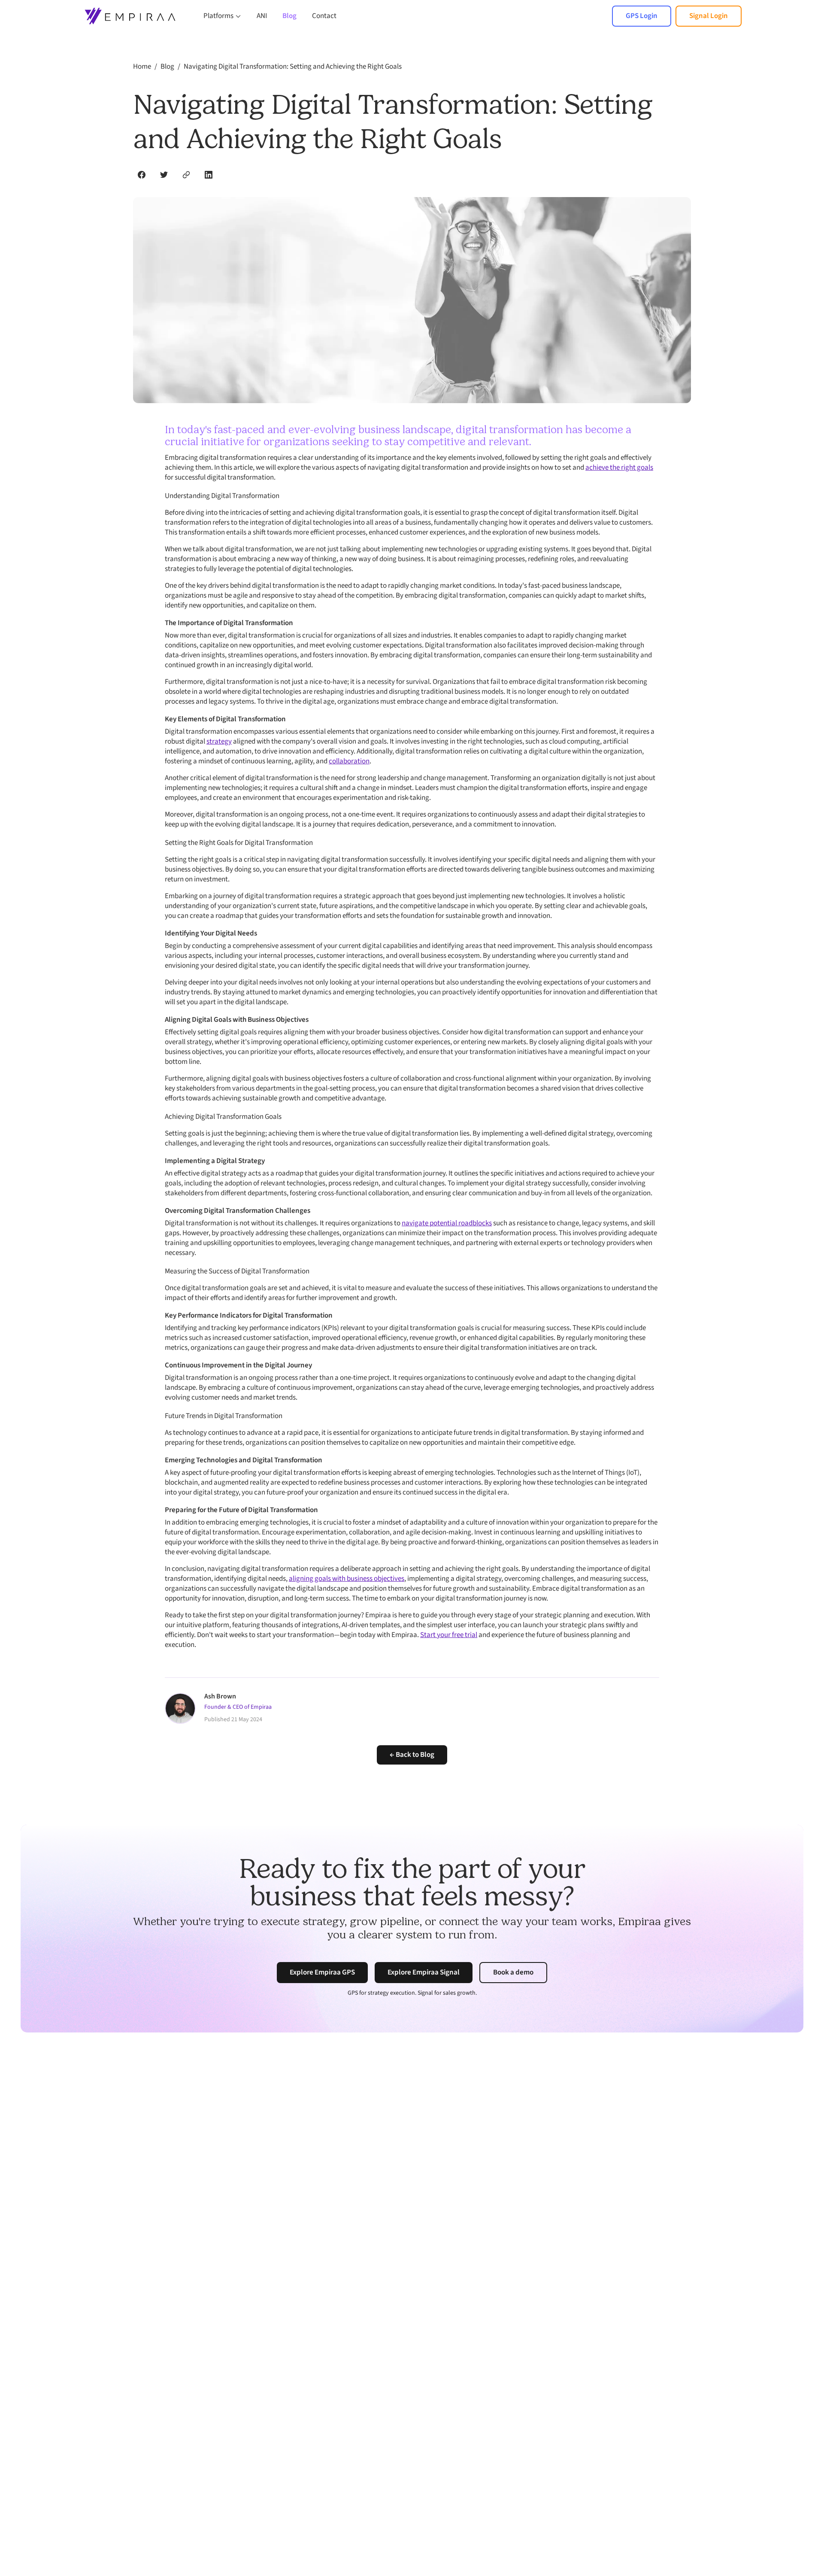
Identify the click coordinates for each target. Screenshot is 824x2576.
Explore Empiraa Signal (424, 1972)
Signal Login (709, 16)
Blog (289, 16)
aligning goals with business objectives (347, 1579)
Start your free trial (449, 1635)
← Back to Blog (412, 1755)
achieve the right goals (619, 468)
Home (142, 67)
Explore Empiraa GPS (322, 1972)
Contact (324, 16)
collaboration (349, 761)
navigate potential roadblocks (447, 1223)
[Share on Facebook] (142, 175)
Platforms (218, 16)
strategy (219, 741)
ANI (262, 16)
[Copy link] (186, 175)
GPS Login (642, 16)
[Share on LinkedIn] (209, 175)
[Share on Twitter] (164, 175)
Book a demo (513, 1972)
